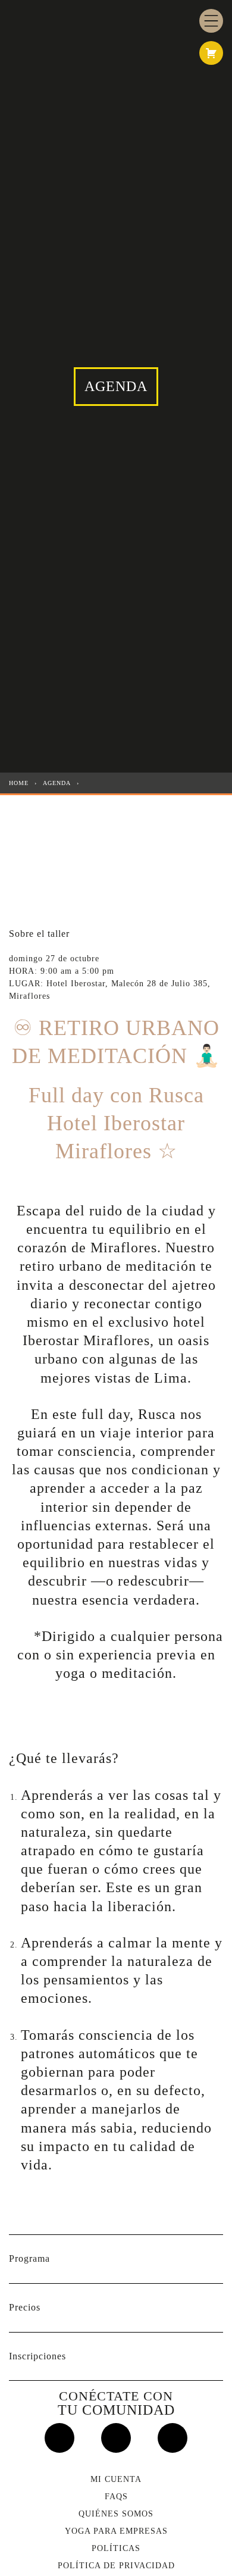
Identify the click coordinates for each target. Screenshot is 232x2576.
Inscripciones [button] (37, 2356)
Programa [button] (29, 2258)
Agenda (57, 783)
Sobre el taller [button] (39, 934)
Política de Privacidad (116, 2566)
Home (19, 783)
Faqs (116, 2497)
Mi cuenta (116, 2479)
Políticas (116, 2548)
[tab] (116, 934)
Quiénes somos (116, 2514)
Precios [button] (25, 2307)
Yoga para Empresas (116, 2531)
